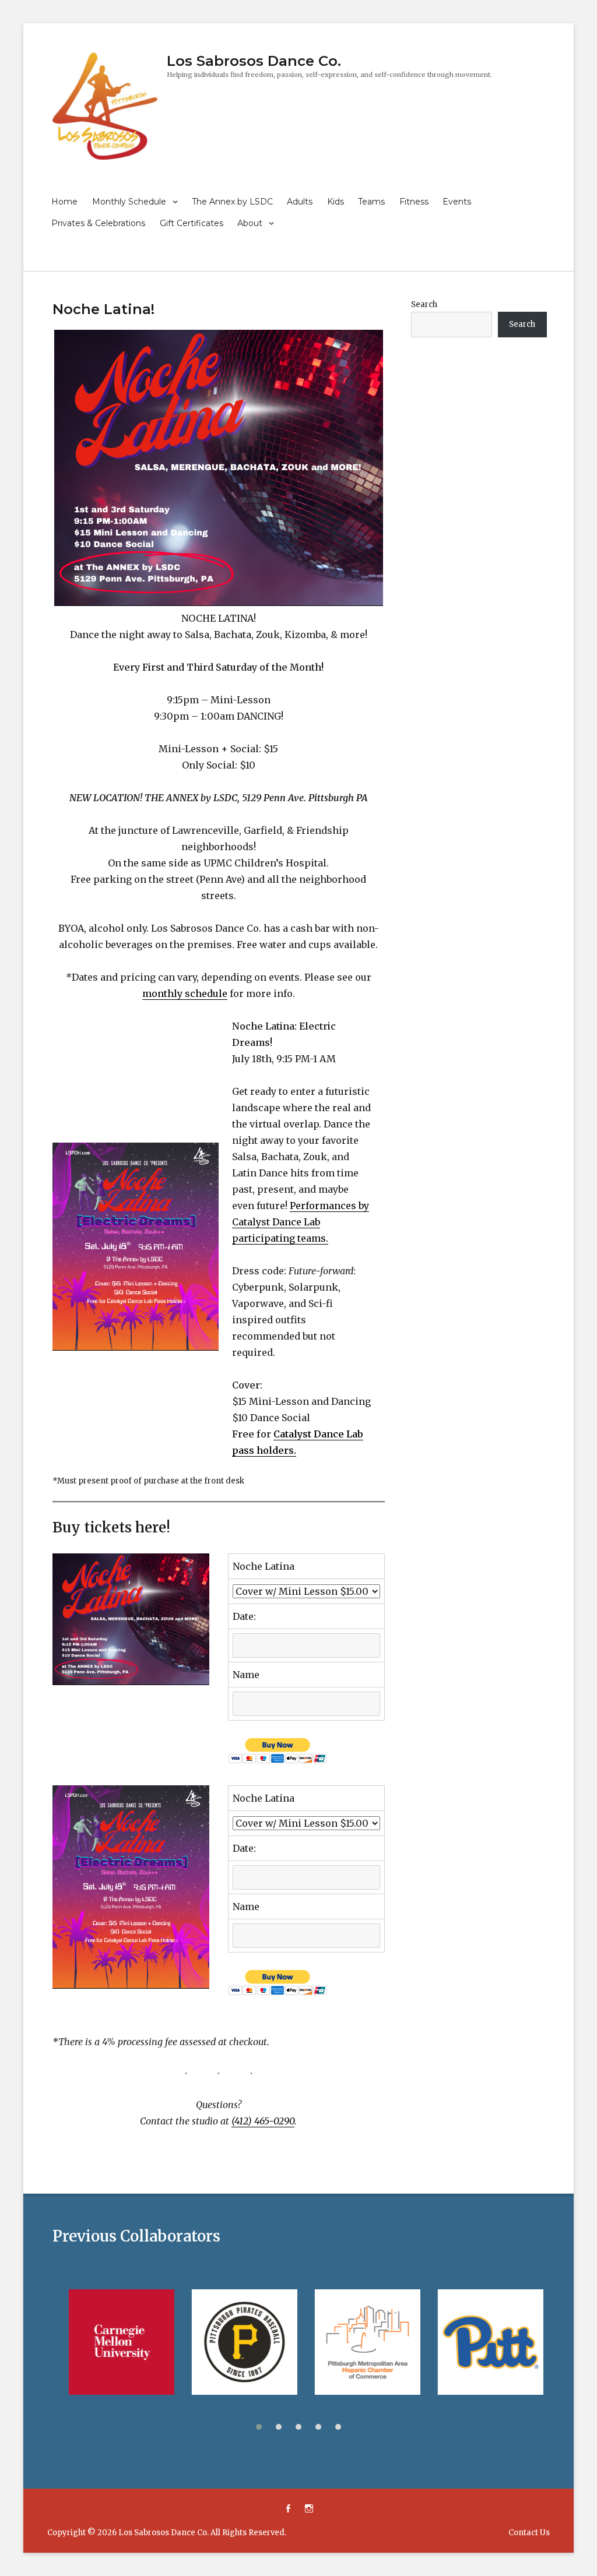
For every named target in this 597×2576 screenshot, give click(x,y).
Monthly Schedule (129, 202)
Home (64, 202)
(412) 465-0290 (263, 2121)
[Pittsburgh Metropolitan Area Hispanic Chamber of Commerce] (360, 2342)
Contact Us (529, 2533)
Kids (336, 202)
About (250, 223)
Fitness (414, 202)
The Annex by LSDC (232, 202)
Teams (371, 202)
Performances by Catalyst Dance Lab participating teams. (301, 1222)
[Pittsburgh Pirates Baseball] (237, 2342)
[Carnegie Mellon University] (114, 2342)
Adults (300, 202)
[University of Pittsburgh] (483, 2342)
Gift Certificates (192, 223)
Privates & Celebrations (98, 223)
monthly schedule (185, 993)
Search (424, 304)
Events (457, 202)
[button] (259, 2427)
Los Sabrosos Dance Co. (254, 61)
